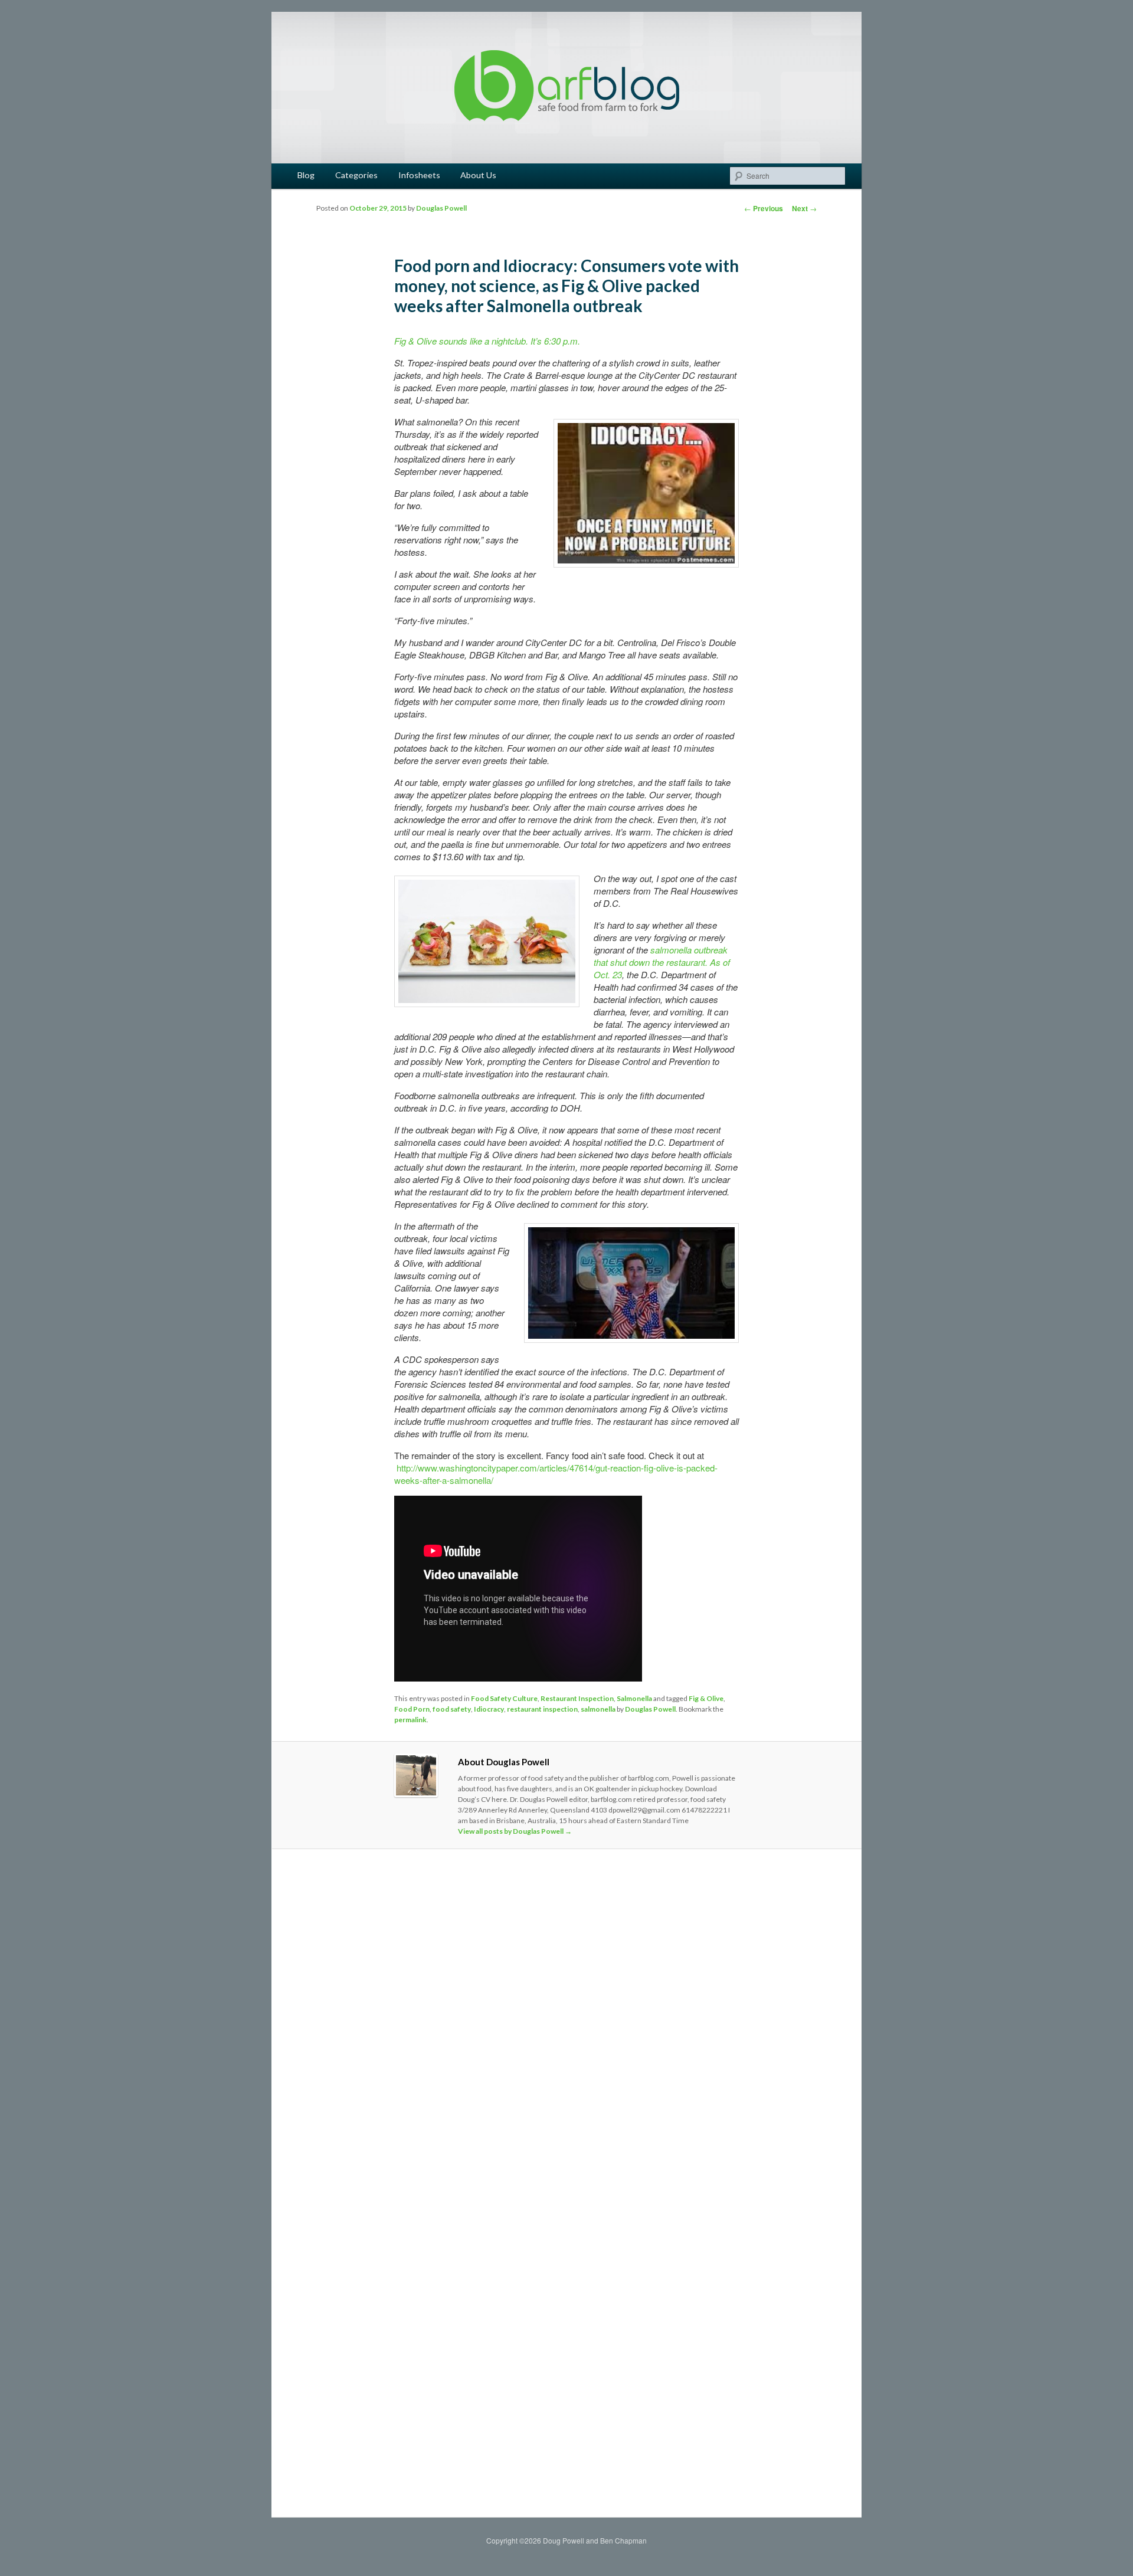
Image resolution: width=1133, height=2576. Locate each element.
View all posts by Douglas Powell (515, 1831)
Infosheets (419, 175)
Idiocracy (489, 1709)
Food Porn (412, 1709)
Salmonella (634, 1698)
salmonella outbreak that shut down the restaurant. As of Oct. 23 (662, 962)
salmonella (598, 1709)
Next (804, 208)
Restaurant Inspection (577, 1698)
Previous (764, 208)
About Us (478, 175)
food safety (452, 1709)
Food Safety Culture (504, 1698)
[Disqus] (566, 2023)
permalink (410, 1720)
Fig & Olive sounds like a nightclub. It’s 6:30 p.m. (487, 341)
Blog (306, 175)
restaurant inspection (542, 1709)
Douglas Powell (441, 208)
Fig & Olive (706, 1698)
